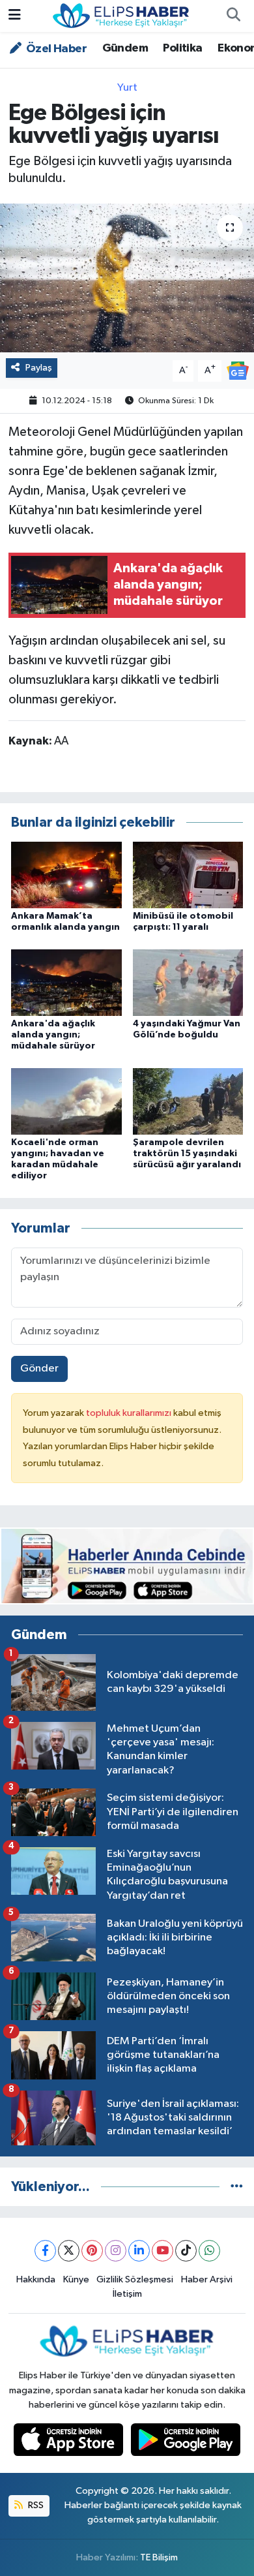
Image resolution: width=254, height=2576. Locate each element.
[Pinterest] (92, 2251)
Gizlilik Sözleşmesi (135, 2279)
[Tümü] (237, 2187)
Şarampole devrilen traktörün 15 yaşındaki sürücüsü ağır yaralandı (187, 1154)
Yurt (127, 88)
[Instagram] (116, 2251)
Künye (76, 2279)
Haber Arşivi (207, 2279)
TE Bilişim (159, 2557)
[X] (69, 2251)
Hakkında (36, 2279)
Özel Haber (55, 49)
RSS (35, 2505)
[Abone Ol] (238, 370)
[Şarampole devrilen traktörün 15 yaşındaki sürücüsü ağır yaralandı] (188, 1101)
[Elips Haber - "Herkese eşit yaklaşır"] (121, 15)
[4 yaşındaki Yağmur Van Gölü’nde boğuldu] (188, 982)
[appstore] (70, 2443)
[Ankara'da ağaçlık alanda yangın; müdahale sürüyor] (66, 982)
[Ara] (233, 16)
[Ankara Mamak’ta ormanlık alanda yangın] (66, 875)
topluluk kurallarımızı (130, 1413)
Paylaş (39, 368)
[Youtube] (162, 2251)
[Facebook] (45, 2251)
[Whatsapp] (209, 2251)
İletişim (127, 2294)
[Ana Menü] (15, 16)
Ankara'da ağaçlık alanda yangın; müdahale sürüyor (53, 1035)
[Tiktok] (186, 2251)
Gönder (39, 1369)
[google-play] (186, 2443)
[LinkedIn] (139, 2251)
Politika (182, 48)
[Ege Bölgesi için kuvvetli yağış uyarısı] (127, 278)
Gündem (125, 48)
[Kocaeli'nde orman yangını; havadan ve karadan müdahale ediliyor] (66, 1101)
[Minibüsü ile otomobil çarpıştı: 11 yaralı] (188, 875)
